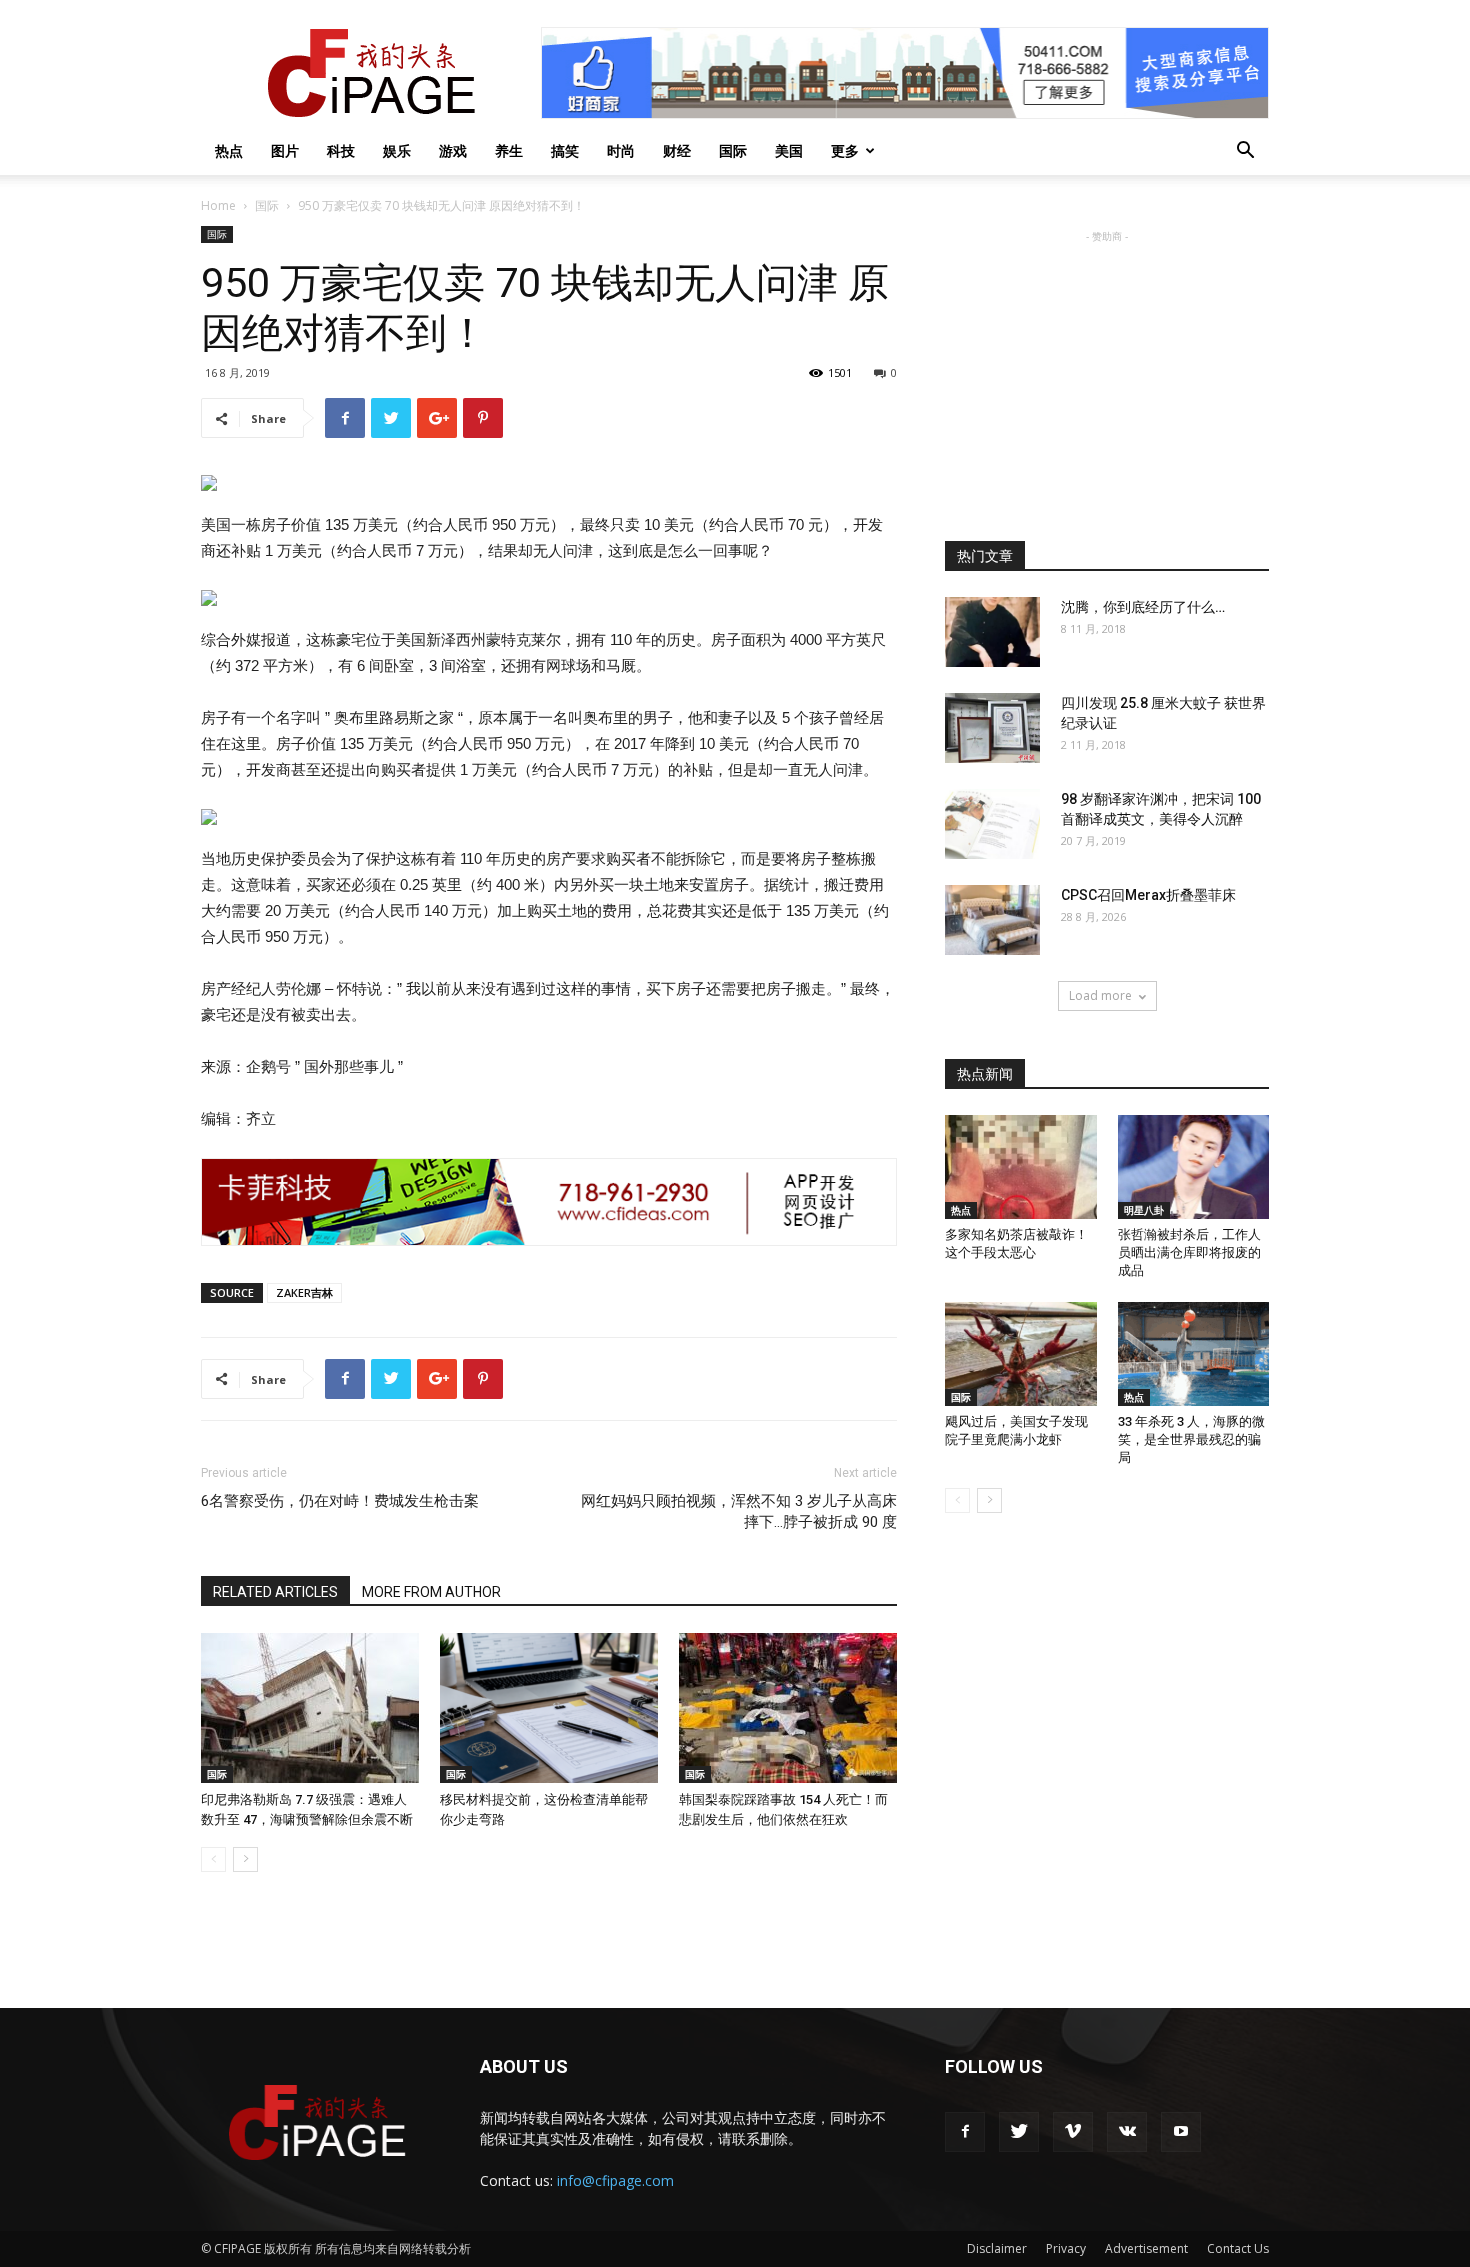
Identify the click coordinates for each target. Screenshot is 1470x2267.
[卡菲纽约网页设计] (549, 1202)
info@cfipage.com (615, 2180)
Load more (1100, 995)
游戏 (453, 150)
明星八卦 (1144, 1210)
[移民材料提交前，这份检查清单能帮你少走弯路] (549, 1708)
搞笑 (565, 150)
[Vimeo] (1073, 2132)
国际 (733, 150)
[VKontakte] (1127, 2132)
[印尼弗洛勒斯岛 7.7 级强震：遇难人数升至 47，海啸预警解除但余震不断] (310, 1708)
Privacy (1066, 2248)
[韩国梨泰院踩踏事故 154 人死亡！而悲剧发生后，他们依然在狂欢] (788, 1708)
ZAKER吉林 (304, 1292)
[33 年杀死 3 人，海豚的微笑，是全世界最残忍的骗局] (1194, 1354)
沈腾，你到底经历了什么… (1143, 607)
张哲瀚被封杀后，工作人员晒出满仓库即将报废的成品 (1189, 1252)
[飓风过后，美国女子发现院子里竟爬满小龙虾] (1021, 1354)
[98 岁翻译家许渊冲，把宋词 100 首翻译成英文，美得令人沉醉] (992, 824)
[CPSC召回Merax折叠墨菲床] (992, 920)
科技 (341, 150)
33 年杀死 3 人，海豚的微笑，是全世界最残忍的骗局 (1191, 1439)
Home (218, 205)
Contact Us (1238, 2248)
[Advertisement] (1107, 372)
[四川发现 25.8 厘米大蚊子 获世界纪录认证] (992, 728)
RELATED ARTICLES (275, 1592)
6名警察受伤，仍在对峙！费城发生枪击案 (340, 1501)
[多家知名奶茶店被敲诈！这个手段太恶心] (1021, 1167)
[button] (1245, 152)
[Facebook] (965, 2132)
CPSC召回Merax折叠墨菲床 (1148, 895)
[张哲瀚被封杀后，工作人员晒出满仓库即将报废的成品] (1194, 1167)
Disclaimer (997, 2248)
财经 (677, 150)
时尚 (621, 150)
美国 (789, 150)
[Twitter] (1019, 2132)
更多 (845, 150)
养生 (509, 150)
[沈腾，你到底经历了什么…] (992, 632)
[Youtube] (1181, 2132)
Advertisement (1146, 2248)
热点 (229, 150)
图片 (285, 150)
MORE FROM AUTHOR (431, 1592)
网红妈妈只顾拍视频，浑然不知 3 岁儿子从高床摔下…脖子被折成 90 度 (739, 1511)
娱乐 (397, 150)
